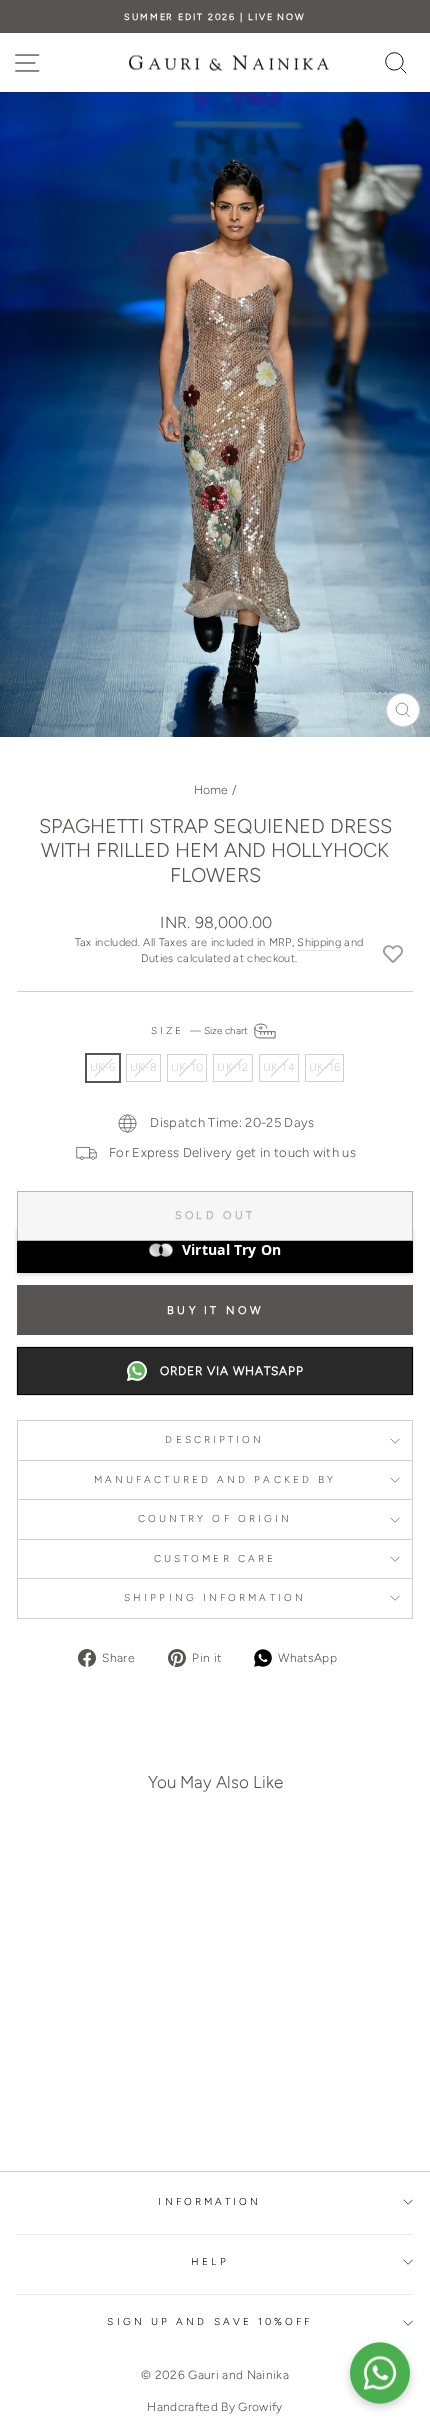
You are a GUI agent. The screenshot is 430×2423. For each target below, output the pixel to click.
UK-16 (324, 1067)
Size (201, 1030)
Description (214, 1439)
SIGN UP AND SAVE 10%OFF (209, 2321)
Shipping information (215, 1597)
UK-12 (232, 1067)
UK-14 (279, 1067)
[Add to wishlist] (393, 953)
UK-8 (143, 1067)
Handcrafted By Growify (214, 2407)
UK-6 (103, 1067)
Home (211, 790)
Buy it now (215, 1310)
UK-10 (187, 1067)
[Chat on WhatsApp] (380, 2373)
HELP (209, 2261)
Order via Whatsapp (232, 1371)
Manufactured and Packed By (215, 1479)
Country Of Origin (215, 1518)
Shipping (319, 942)
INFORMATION (209, 2201)
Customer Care (215, 1558)
